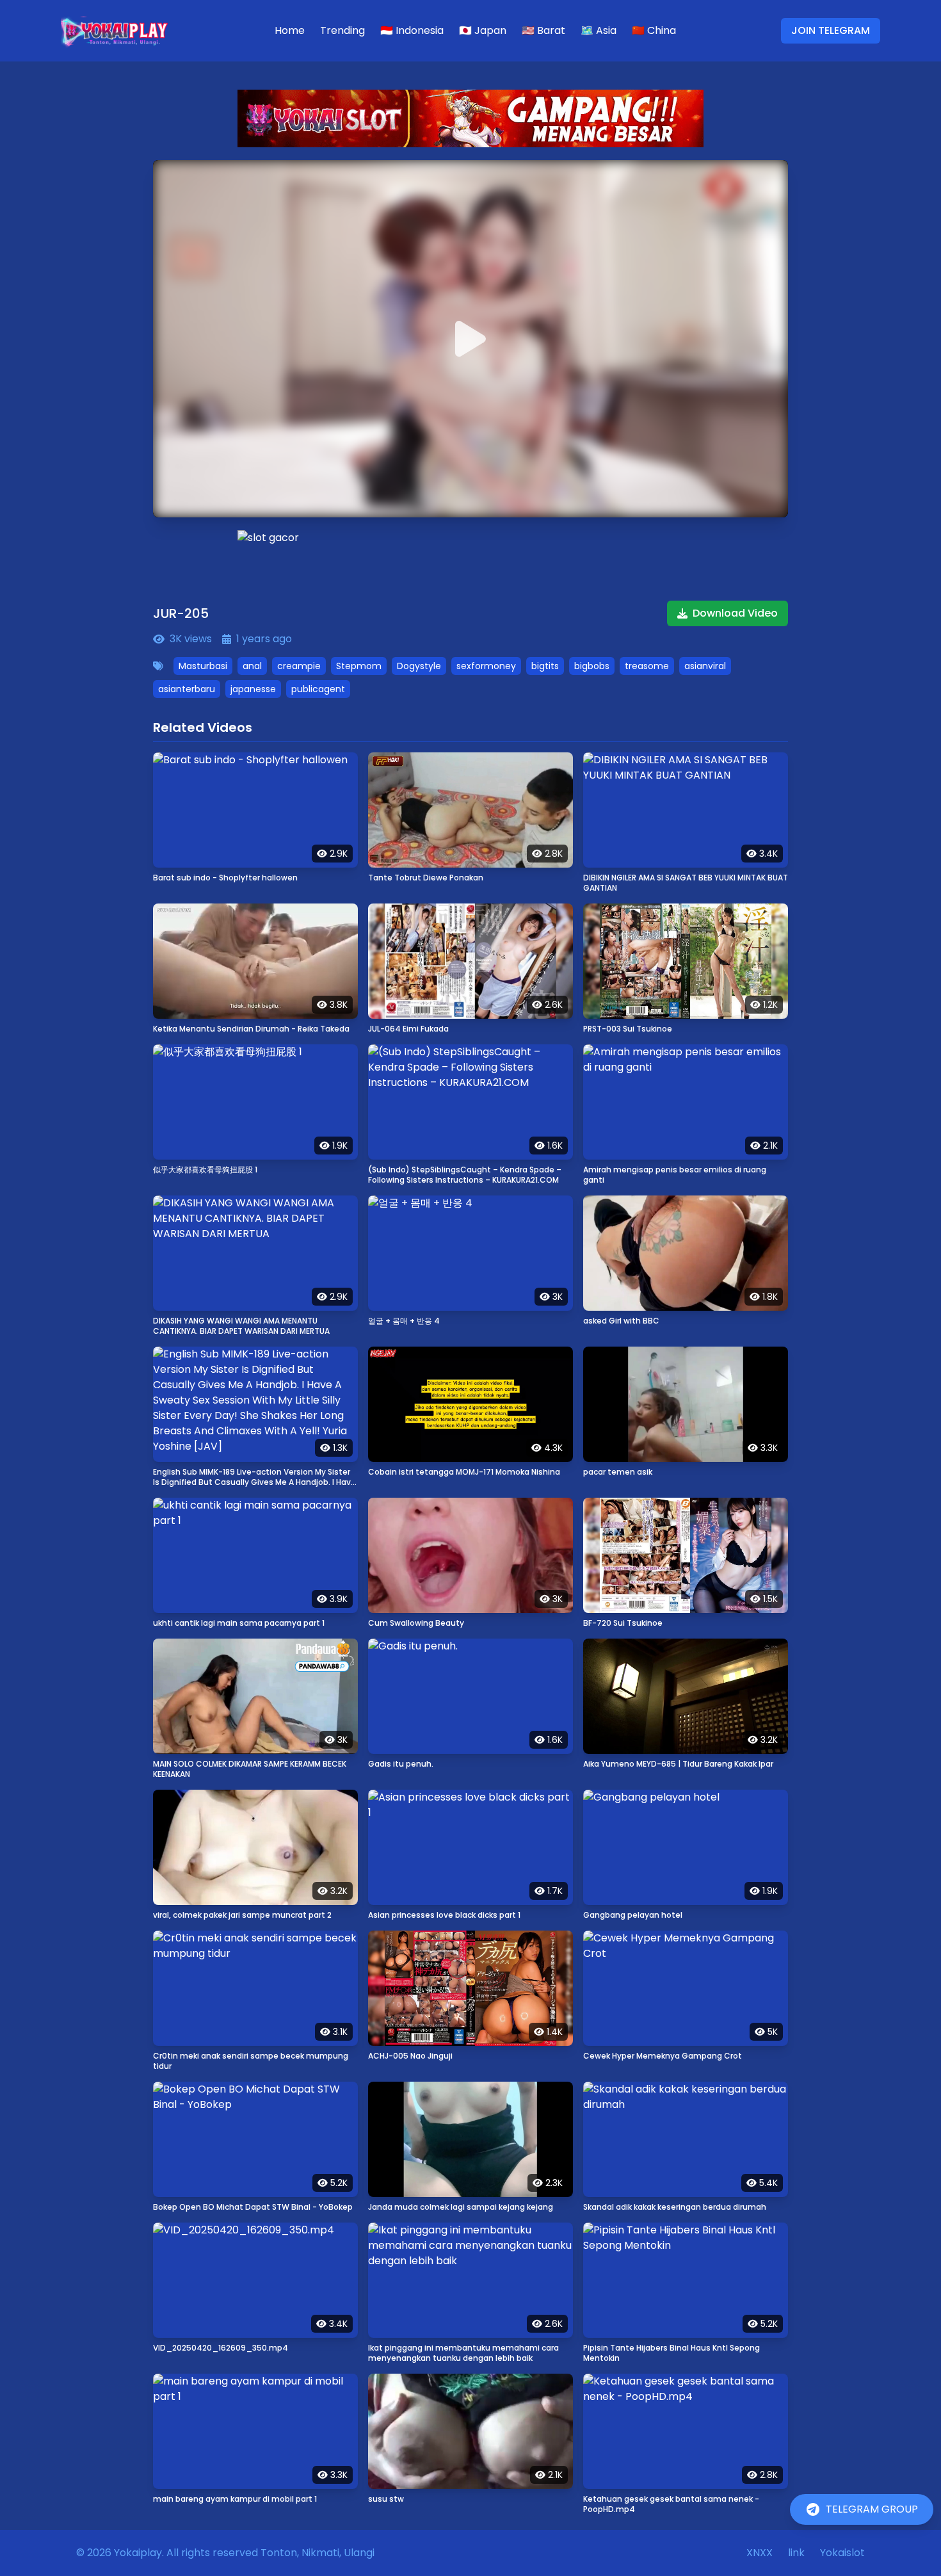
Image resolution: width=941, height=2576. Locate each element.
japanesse (253, 689)
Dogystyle (419, 666)
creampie (299, 666)
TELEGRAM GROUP (872, 2509)
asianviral (705, 666)
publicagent (318, 689)
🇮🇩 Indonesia (412, 30)
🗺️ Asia (599, 30)
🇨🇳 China (654, 30)
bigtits (545, 666)
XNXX (760, 2553)
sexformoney (486, 666)
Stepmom (359, 666)
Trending (342, 30)
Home (290, 30)
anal (252, 666)
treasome (647, 666)
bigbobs (592, 666)
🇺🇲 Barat (543, 30)
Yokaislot (842, 2553)
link (796, 2553)
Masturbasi (203, 666)
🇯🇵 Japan (483, 30)
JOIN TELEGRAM (831, 30)
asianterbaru (187, 689)
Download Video (735, 613)
